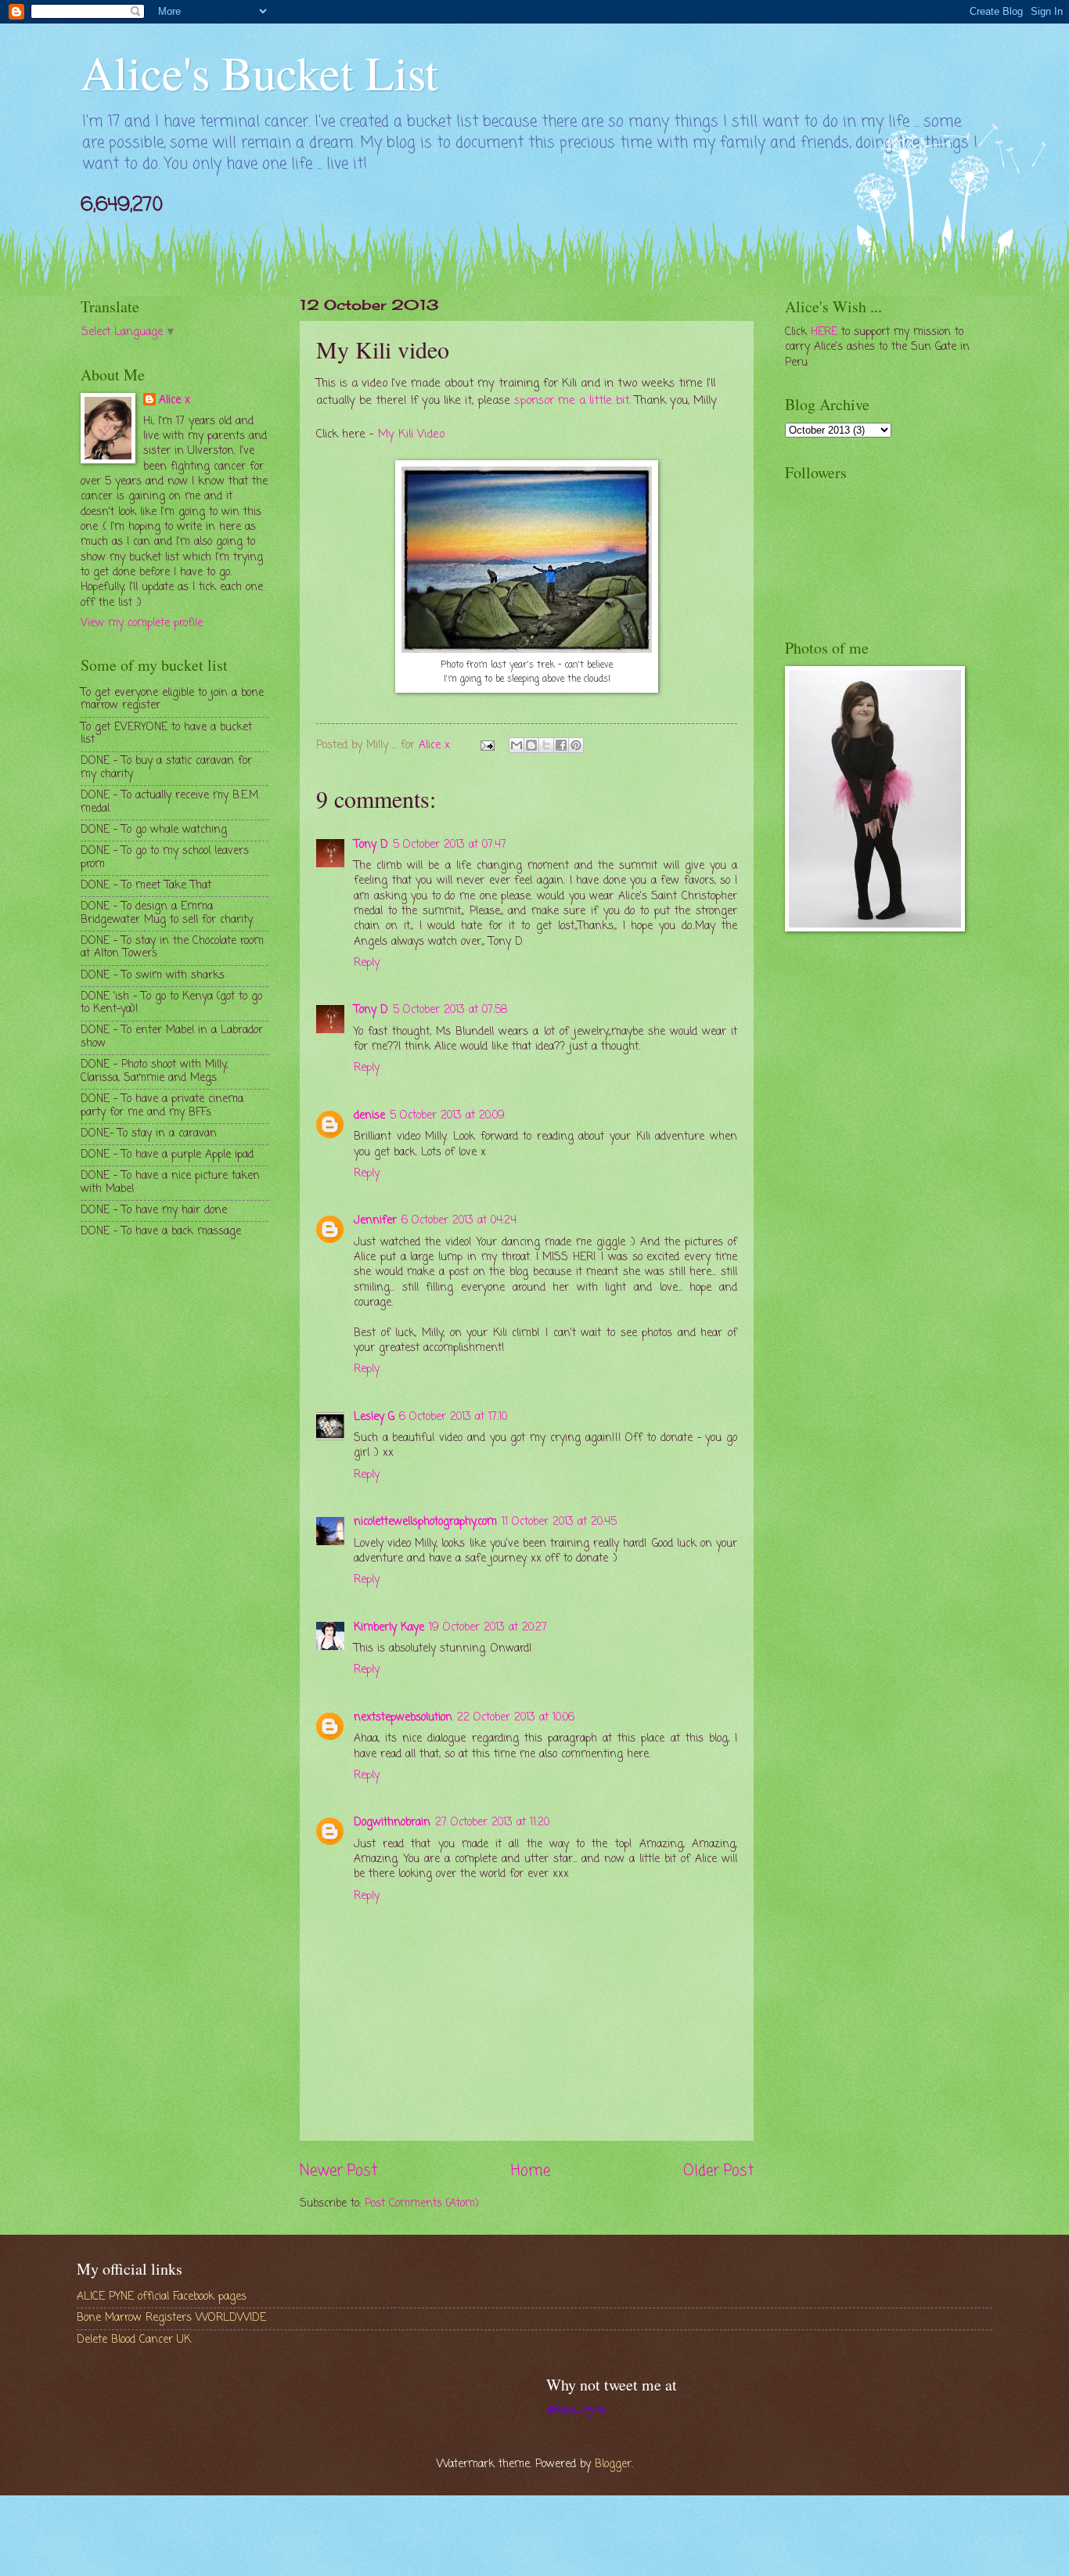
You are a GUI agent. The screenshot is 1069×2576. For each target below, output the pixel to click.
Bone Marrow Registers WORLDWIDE (171, 2318)
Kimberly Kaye (389, 1628)
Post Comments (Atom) (422, 2204)
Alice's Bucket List (259, 72)
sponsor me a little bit (572, 401)
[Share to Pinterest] (576, 745)
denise (369, 1116)
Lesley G (374, 1417)
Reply (367, 963)
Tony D (371, 845)
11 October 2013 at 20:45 (559, 1522)
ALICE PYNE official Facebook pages (162, 2297)
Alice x (175, 401)
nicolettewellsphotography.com (425, 1522)
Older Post (718, 2171)
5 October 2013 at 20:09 (447, 1116)
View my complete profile (142, 623)
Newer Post (338, 2171)
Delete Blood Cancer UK (134, 2340)
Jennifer (375, 1221)
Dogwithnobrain (392, 1823)
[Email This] (517, 745)
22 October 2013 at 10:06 (516, 1718)
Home (531, 2171)
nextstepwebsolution (403, 1718)
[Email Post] (488, 746)
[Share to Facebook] (561, 745)
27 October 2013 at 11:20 (492, 1823)
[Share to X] (546, 745)
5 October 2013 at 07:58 (450, 1010)
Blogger (613, 2464)
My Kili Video (411, 434)
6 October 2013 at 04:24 (459, 1221)
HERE (824, 332)
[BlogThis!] (531, 745)
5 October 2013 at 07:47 (450, 845)
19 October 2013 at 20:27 (488, 1628)
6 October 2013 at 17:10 (453, 1417)
